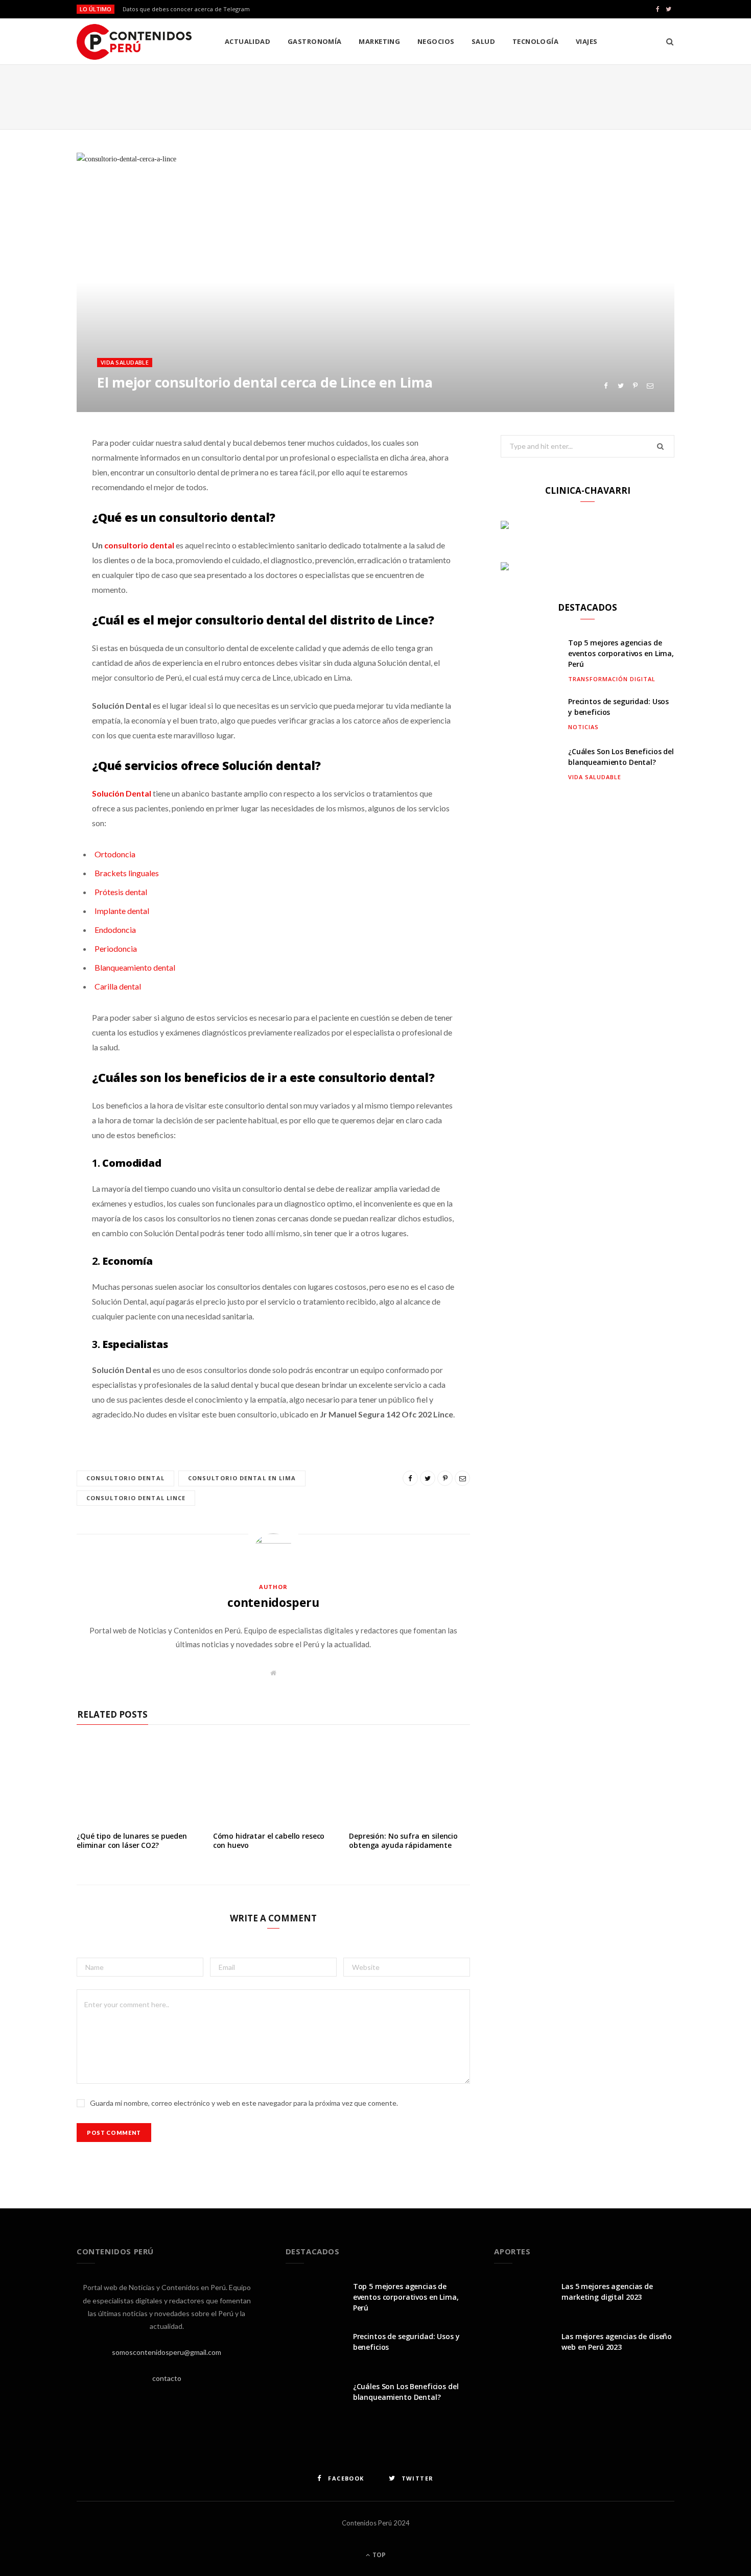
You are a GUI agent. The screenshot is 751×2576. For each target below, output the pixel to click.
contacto (167, 2378)
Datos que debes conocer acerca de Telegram (186, 9)
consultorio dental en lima (242, 1478)
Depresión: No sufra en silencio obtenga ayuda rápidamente (403, 1841)
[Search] (666, 41)
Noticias (583, 727)
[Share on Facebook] (606, 386)
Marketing (379, 41)
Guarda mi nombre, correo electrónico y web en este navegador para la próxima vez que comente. (244, 2103)
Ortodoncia (115, 854)
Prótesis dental (121, 892)
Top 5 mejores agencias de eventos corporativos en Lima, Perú (621, 653)
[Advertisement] (375, 95)
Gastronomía (315, 41)
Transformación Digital (612, 679)
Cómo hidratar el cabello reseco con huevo (269, 1841)
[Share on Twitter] (620, 386)
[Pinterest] (635, 386)
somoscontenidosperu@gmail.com (167, 2352)
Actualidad (248, 41)
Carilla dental (118, 986)
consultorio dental (125, 1478)
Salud (483, 41)
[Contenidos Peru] (134, 42)
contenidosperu (273, 1602)
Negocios (436, 41)
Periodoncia (116, 948)
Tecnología (536, 41)
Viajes (587, 41)
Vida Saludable (125, 362)
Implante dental (122, 911)
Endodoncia (115, 930)
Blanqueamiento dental (135, 967)
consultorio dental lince (136, 1498)
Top (378, 2555)
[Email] (650, 386)
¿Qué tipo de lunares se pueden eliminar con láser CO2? (132, 1841)
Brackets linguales (127, 873)
